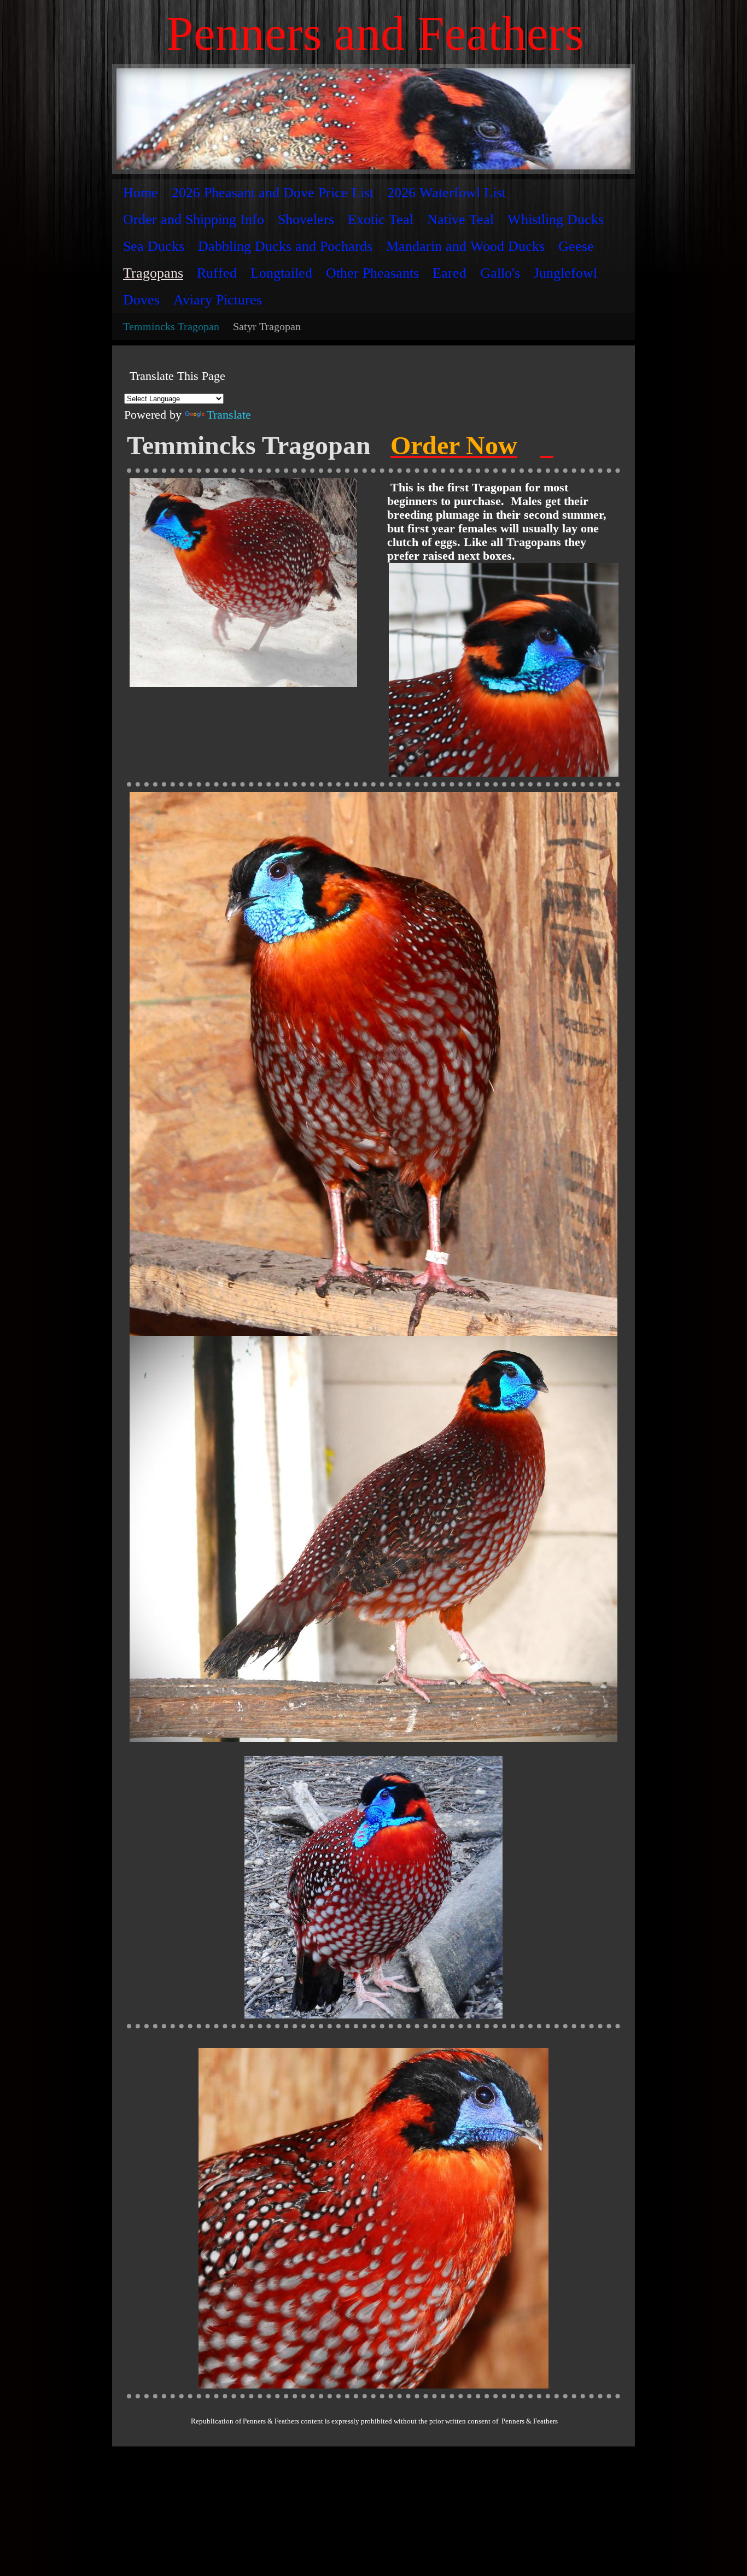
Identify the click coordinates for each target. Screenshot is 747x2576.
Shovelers (306, 219)
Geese (576, 246)
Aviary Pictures (218, 300)
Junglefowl (565, 273)
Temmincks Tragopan (171, 326)
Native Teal (460, 219)
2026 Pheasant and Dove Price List (273, 193)
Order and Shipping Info (194, 219)
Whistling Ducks (556, 219)
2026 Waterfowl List (447, 193)
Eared (450, 273)
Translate (229, 415)
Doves (141, 300)
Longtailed (281, 273)
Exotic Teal (381, 219)
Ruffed (217, 273)
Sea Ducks (154, 246)
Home (141, 193)
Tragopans (153, 273)
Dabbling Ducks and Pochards (285, 246)
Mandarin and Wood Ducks (465, 246)
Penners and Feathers (375, 33)
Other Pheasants (372, 273)
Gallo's (500, 273)
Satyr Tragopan (267, 326)
